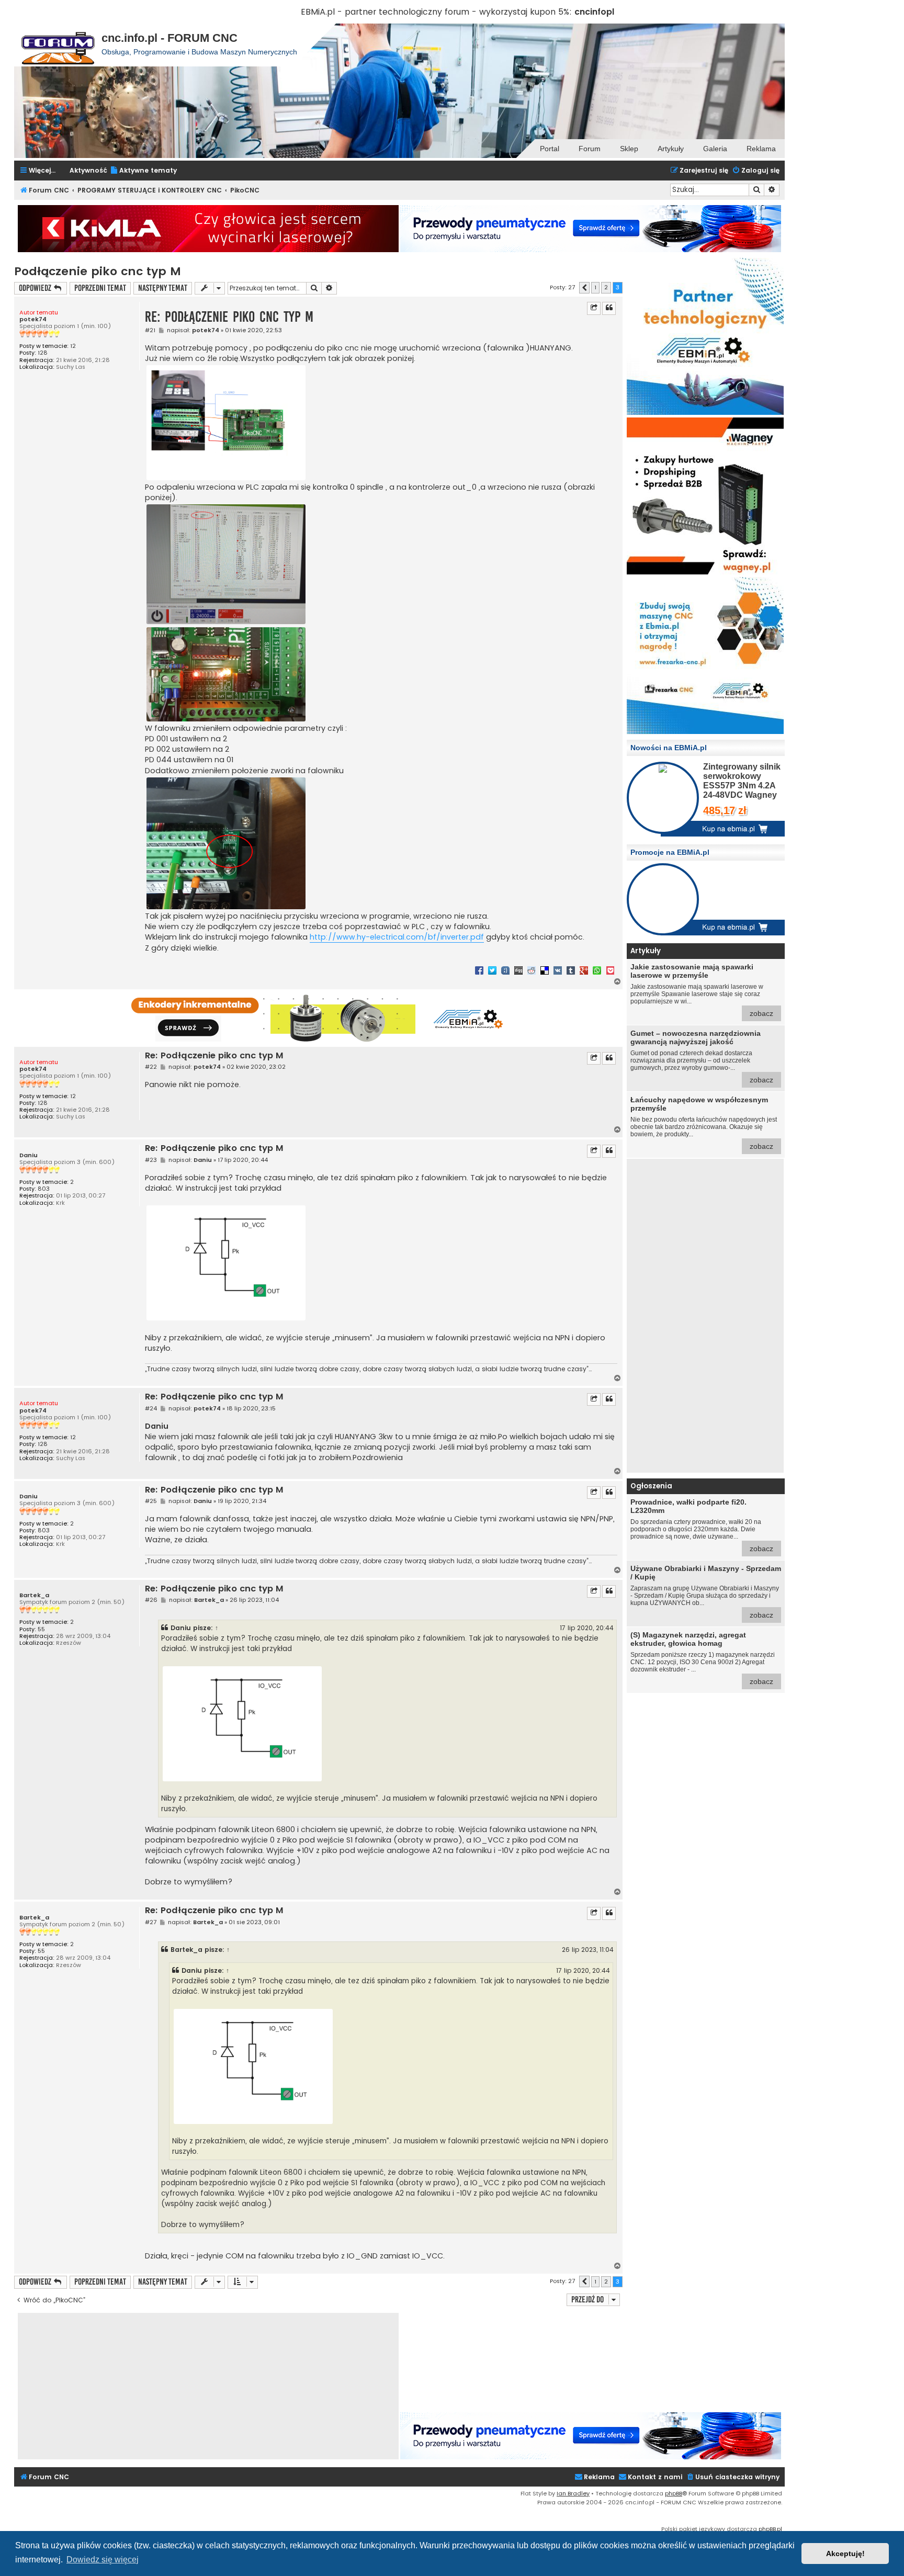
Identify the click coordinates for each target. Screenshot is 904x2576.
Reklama (761, 149)
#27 (151, 1922)
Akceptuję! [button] (845, 2554)
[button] (584, 288)
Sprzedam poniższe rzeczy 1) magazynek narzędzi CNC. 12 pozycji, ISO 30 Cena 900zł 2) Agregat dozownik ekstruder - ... (703, 1658)
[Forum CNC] (58, 45)
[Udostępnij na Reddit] (532, 970)
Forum (590, 149)
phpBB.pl (770, 2529)
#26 (151, 1600)
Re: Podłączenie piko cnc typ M (229, 317)
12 (73, 346)
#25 (151, 1501)
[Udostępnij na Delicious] (545, 970)
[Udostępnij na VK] (558, 970)
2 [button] (606, 287)
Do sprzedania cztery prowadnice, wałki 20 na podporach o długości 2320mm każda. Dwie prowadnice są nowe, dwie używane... (702, 1525)
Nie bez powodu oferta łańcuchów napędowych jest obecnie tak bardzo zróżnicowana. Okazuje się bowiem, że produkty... (704, 1123)
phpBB (674, 2493)
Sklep (629, 149)
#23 (151, 1160)
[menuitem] (143, 171)
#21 (150, 330)
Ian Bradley (573, 2493)
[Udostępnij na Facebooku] (479, 970)
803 (44, 1189)
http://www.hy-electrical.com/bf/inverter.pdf (397, 937)
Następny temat (163, 288)
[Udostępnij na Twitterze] (492, 970)
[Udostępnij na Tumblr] (571, 970)
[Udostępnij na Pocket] (610, 970)
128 (43, 353)
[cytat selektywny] (594, 308)
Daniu (29, 1155)
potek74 (33, 319)
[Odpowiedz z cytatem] (609, 308)
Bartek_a (34, 1595)
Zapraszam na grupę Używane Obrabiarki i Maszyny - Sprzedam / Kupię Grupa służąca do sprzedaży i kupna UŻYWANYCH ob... (706, 1592)
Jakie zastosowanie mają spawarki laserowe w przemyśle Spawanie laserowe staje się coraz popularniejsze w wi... (702, 990)
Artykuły (671, 149)
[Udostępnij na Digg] (518, 970)
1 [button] (595, 287)
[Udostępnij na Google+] (584, 970)
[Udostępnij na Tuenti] (505, 970)
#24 (151, 1409)
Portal (550, 149)
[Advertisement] (705, 1316)
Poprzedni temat (100, 288)
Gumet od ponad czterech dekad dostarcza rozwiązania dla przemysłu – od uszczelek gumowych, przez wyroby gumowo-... (702, 1057)
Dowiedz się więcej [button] (103, 2560)
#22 (151, 1067)
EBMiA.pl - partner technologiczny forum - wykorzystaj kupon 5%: (436, 12)
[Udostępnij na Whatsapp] (597, 970)
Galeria (715, 149)
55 (41, 1629)
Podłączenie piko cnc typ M (98, 271)
